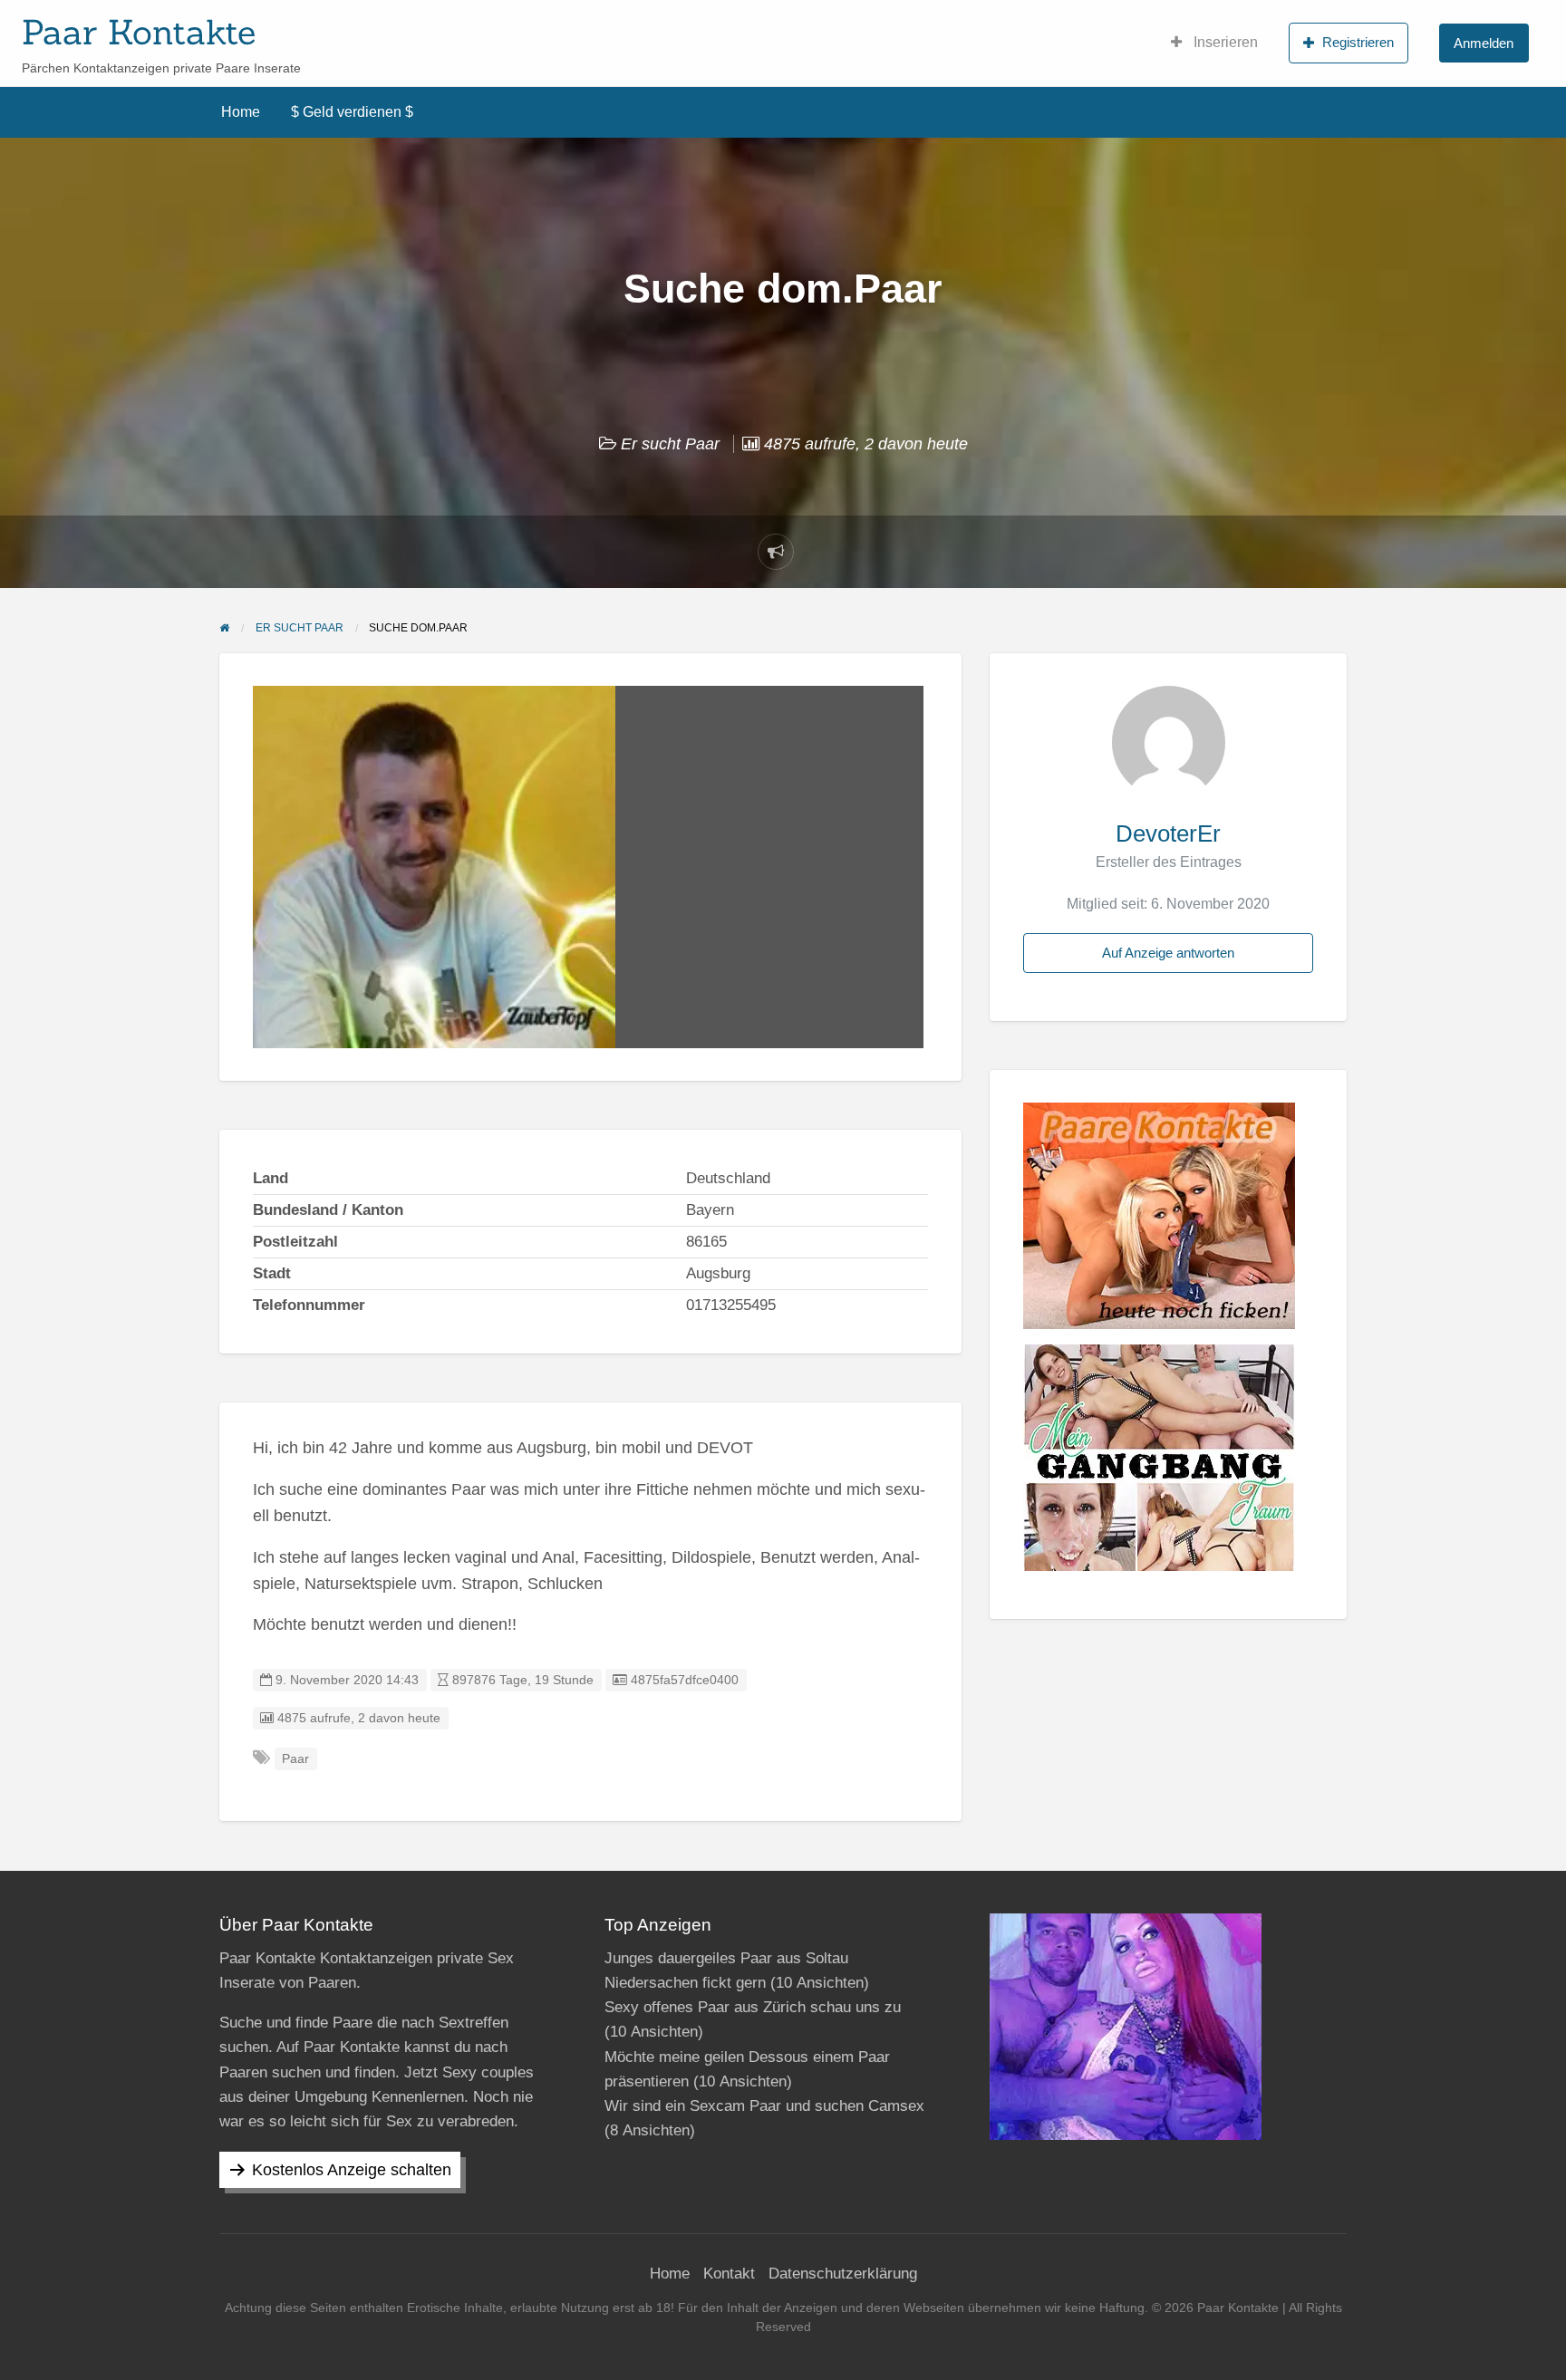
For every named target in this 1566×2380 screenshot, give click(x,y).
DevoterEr (1168, 833)
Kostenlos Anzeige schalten (352, 2170)
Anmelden (1484, 43)
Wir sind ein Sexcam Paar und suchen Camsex (764, 2106)
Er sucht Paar (670, 444)
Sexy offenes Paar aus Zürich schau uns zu (753, 2007)
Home (241, 112)
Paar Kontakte (139, 32)
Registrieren (1358, 42)
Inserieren (1224, 42)
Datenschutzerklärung (843, 2274)
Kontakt (729, 2274)
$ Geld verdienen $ (352, 112)
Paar (295, 1759)
